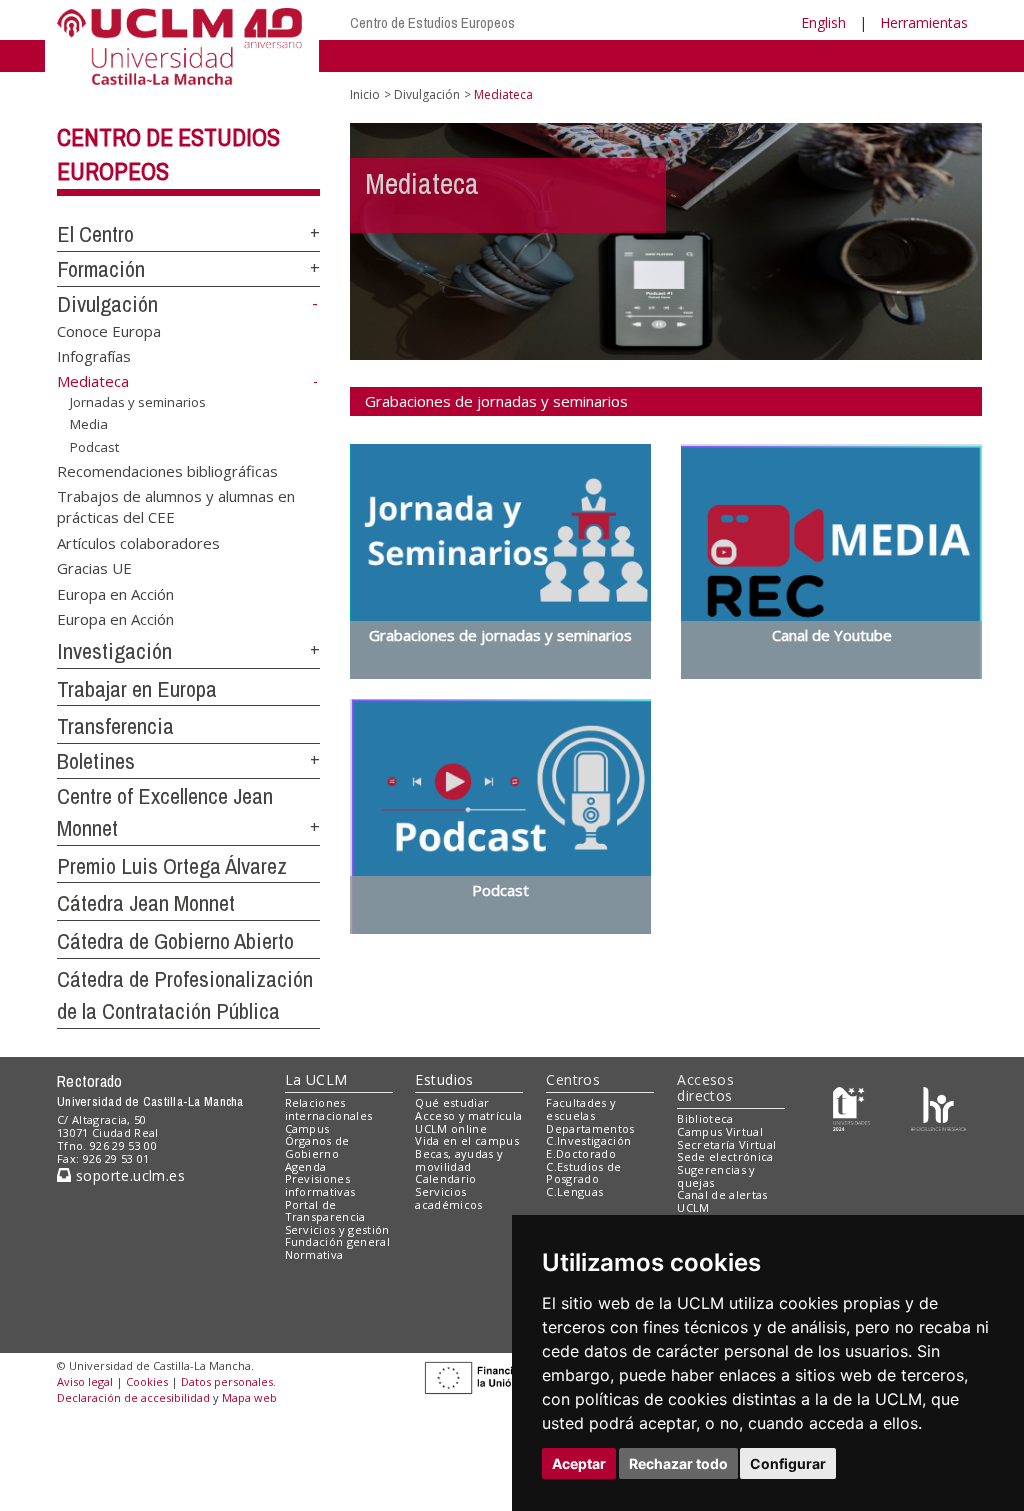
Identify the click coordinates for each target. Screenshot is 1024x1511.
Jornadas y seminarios (138, 401)
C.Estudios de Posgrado (583, 1173)
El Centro (95, 234)
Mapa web (249, 1397)
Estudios (444, 1079)
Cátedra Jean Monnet (146, 903)
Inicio (365, 94)
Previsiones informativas (320, 1185)
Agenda (306, 1166)
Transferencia (115, 726)
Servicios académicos (448, 1198)
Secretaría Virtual (726, 1144)
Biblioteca (705, 1118)
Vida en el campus (467, 1140)
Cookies (147, 1381)
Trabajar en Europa (137, 689)
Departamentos (590, 1128)
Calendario (445, 1178)
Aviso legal (85, 1381)
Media (89, 424)
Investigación (114, 651)
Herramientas (924, 22)
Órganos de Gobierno (317, 1147)
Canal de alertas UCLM (722, 1201)
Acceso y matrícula (468, 1115)
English (823, 22)
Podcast (94, 447)
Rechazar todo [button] (678, 1463)
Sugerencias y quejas (716, 1176)
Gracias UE (94, 568)
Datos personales (227, 1381)
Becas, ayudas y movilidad (459, 1160)
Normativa (314, 1254)
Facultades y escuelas (581, 1109)
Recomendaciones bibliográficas (167, 470)
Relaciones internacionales (329, 1109)
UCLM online (451, 1128)
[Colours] (938, 1107)
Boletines (96, 761)
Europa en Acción (115, 593)
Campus (307, 1128)
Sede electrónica (725, 1156)
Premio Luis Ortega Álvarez (172, 866)
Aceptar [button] (579, 1463)
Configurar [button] (788, 1463)
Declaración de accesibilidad (133, 1397)
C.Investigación (588, 1140)
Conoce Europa (109, 330)
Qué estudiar (452, 1102)
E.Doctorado (581, 1153)
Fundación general (338, 1241)
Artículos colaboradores (138, 542)
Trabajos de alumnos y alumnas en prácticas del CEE (176, 506)
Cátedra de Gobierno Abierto (175, 941)
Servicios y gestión (337, 1229)
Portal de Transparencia (325, 1211)
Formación (101, 269)
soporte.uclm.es (128, 1175)
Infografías (94, 356)
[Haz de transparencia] (851, 1107)
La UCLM (316, 1079)
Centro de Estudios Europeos (432, 22)
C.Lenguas (574, 1191)
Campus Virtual (720, 1131)
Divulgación (107, 304)
